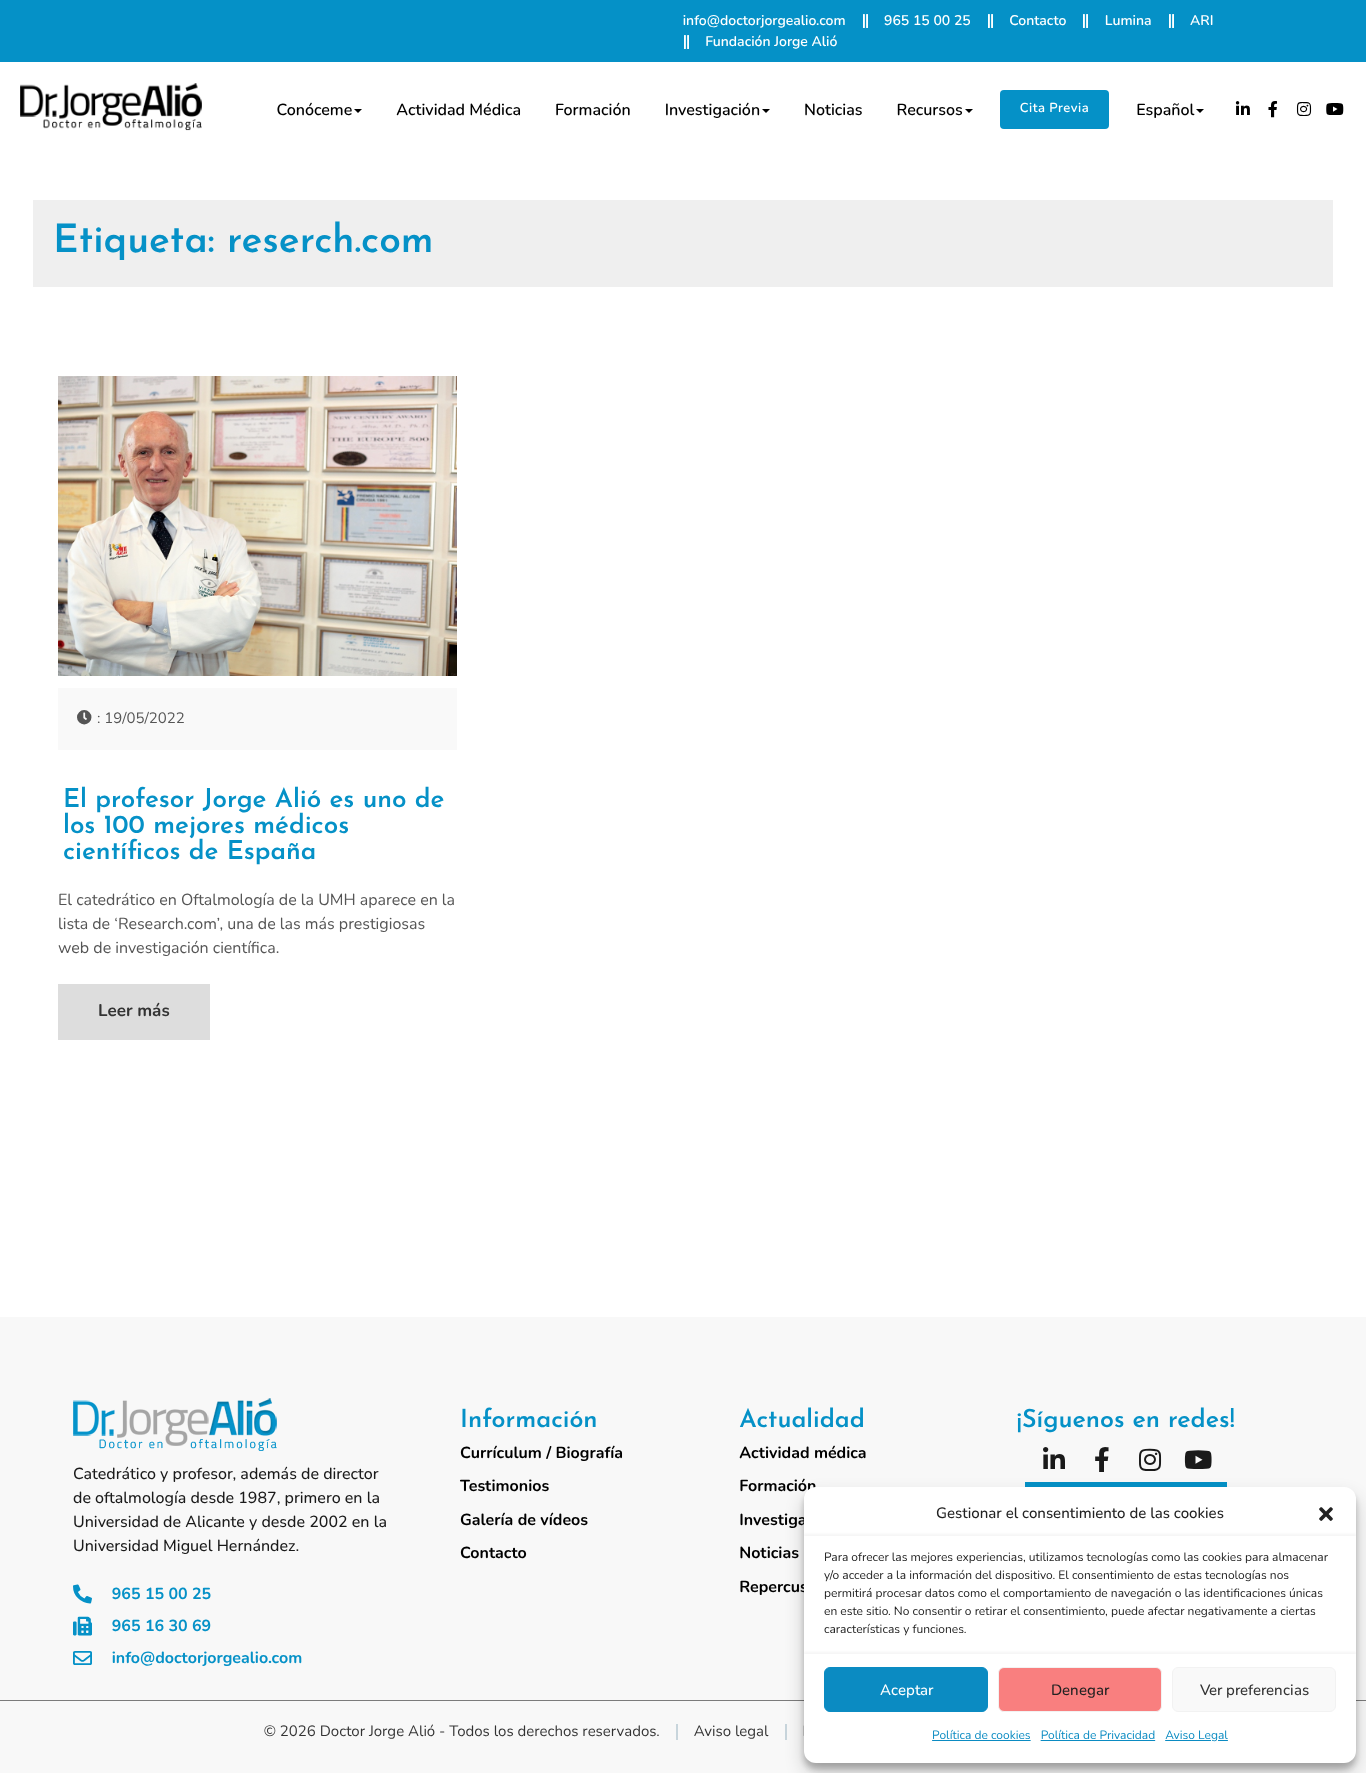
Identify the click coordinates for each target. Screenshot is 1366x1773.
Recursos (930, 110)
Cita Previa (1054, 108)
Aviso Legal (1196, 1736)
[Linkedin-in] (1243, 109)
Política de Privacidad (1098, 1736)
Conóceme (314, 110)
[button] (1326, 1514)
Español (1165, 110)
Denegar (1080, 1690)
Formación (593, 110)
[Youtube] (1335, 109)
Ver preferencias (1254, 1690)
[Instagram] (1304, 109)
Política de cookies (981, 1736)
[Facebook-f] (1274, 109)
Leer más (134, 1011)
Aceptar (906, 1690)
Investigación (712, 110)
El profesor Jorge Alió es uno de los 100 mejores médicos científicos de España (253, 827)
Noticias (833, 110)
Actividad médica (458, 110)
